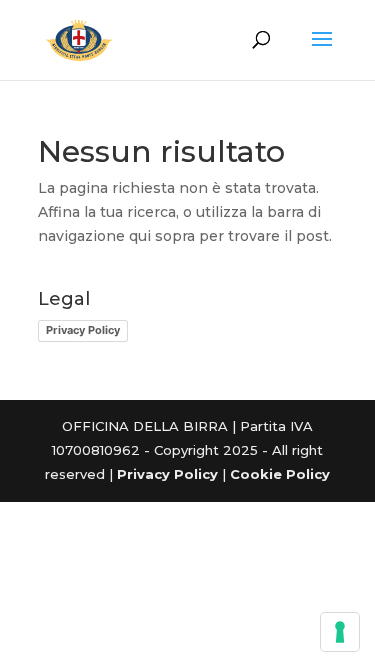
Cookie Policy (280, 474)
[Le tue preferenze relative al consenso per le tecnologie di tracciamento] (340, 632)
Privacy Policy (83, 330)
